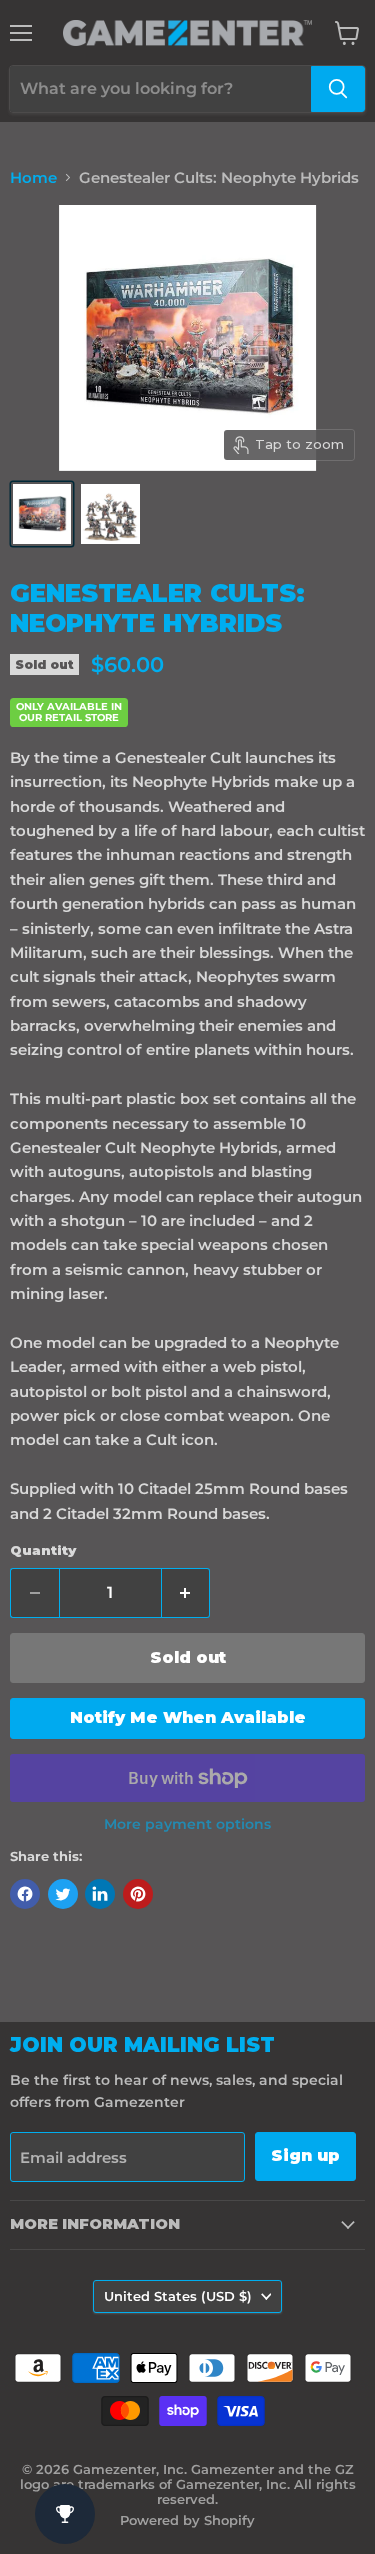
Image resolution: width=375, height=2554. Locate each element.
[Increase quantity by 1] (186, 1593)
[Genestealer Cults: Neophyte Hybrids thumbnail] (42, 514)
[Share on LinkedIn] (100, 1894)
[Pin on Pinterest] (138, 1894)
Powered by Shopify (187, 2520)
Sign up (305, 2155)
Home (33, 177)
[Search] (338, 89)
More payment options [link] (187, 1824)
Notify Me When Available (188, 1717)
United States (178, 2296)
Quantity (43, 1550)
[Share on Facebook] (25, 1894)
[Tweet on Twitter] (63, 1894)
